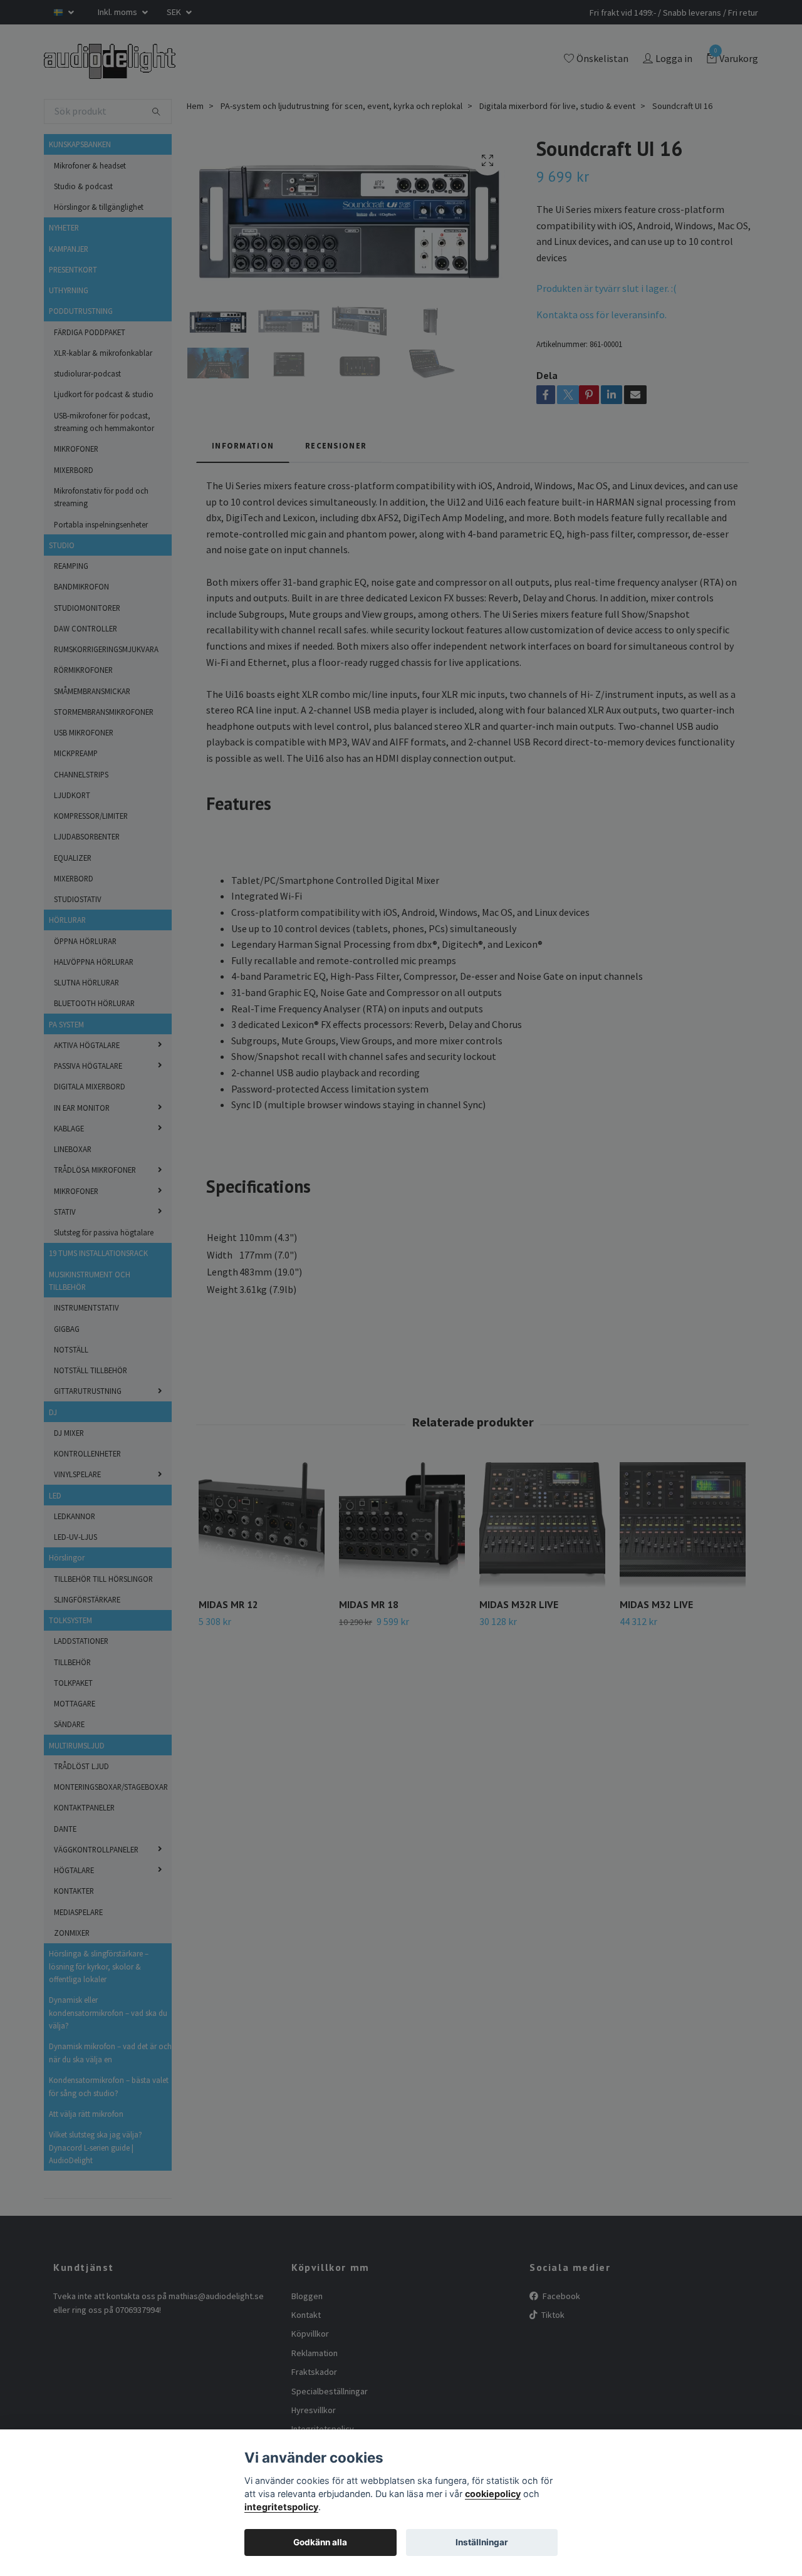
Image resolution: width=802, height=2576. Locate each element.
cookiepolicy (493, 2494)
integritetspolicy (281, 2507)
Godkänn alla (320, 2542)
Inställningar (482, 2542)
